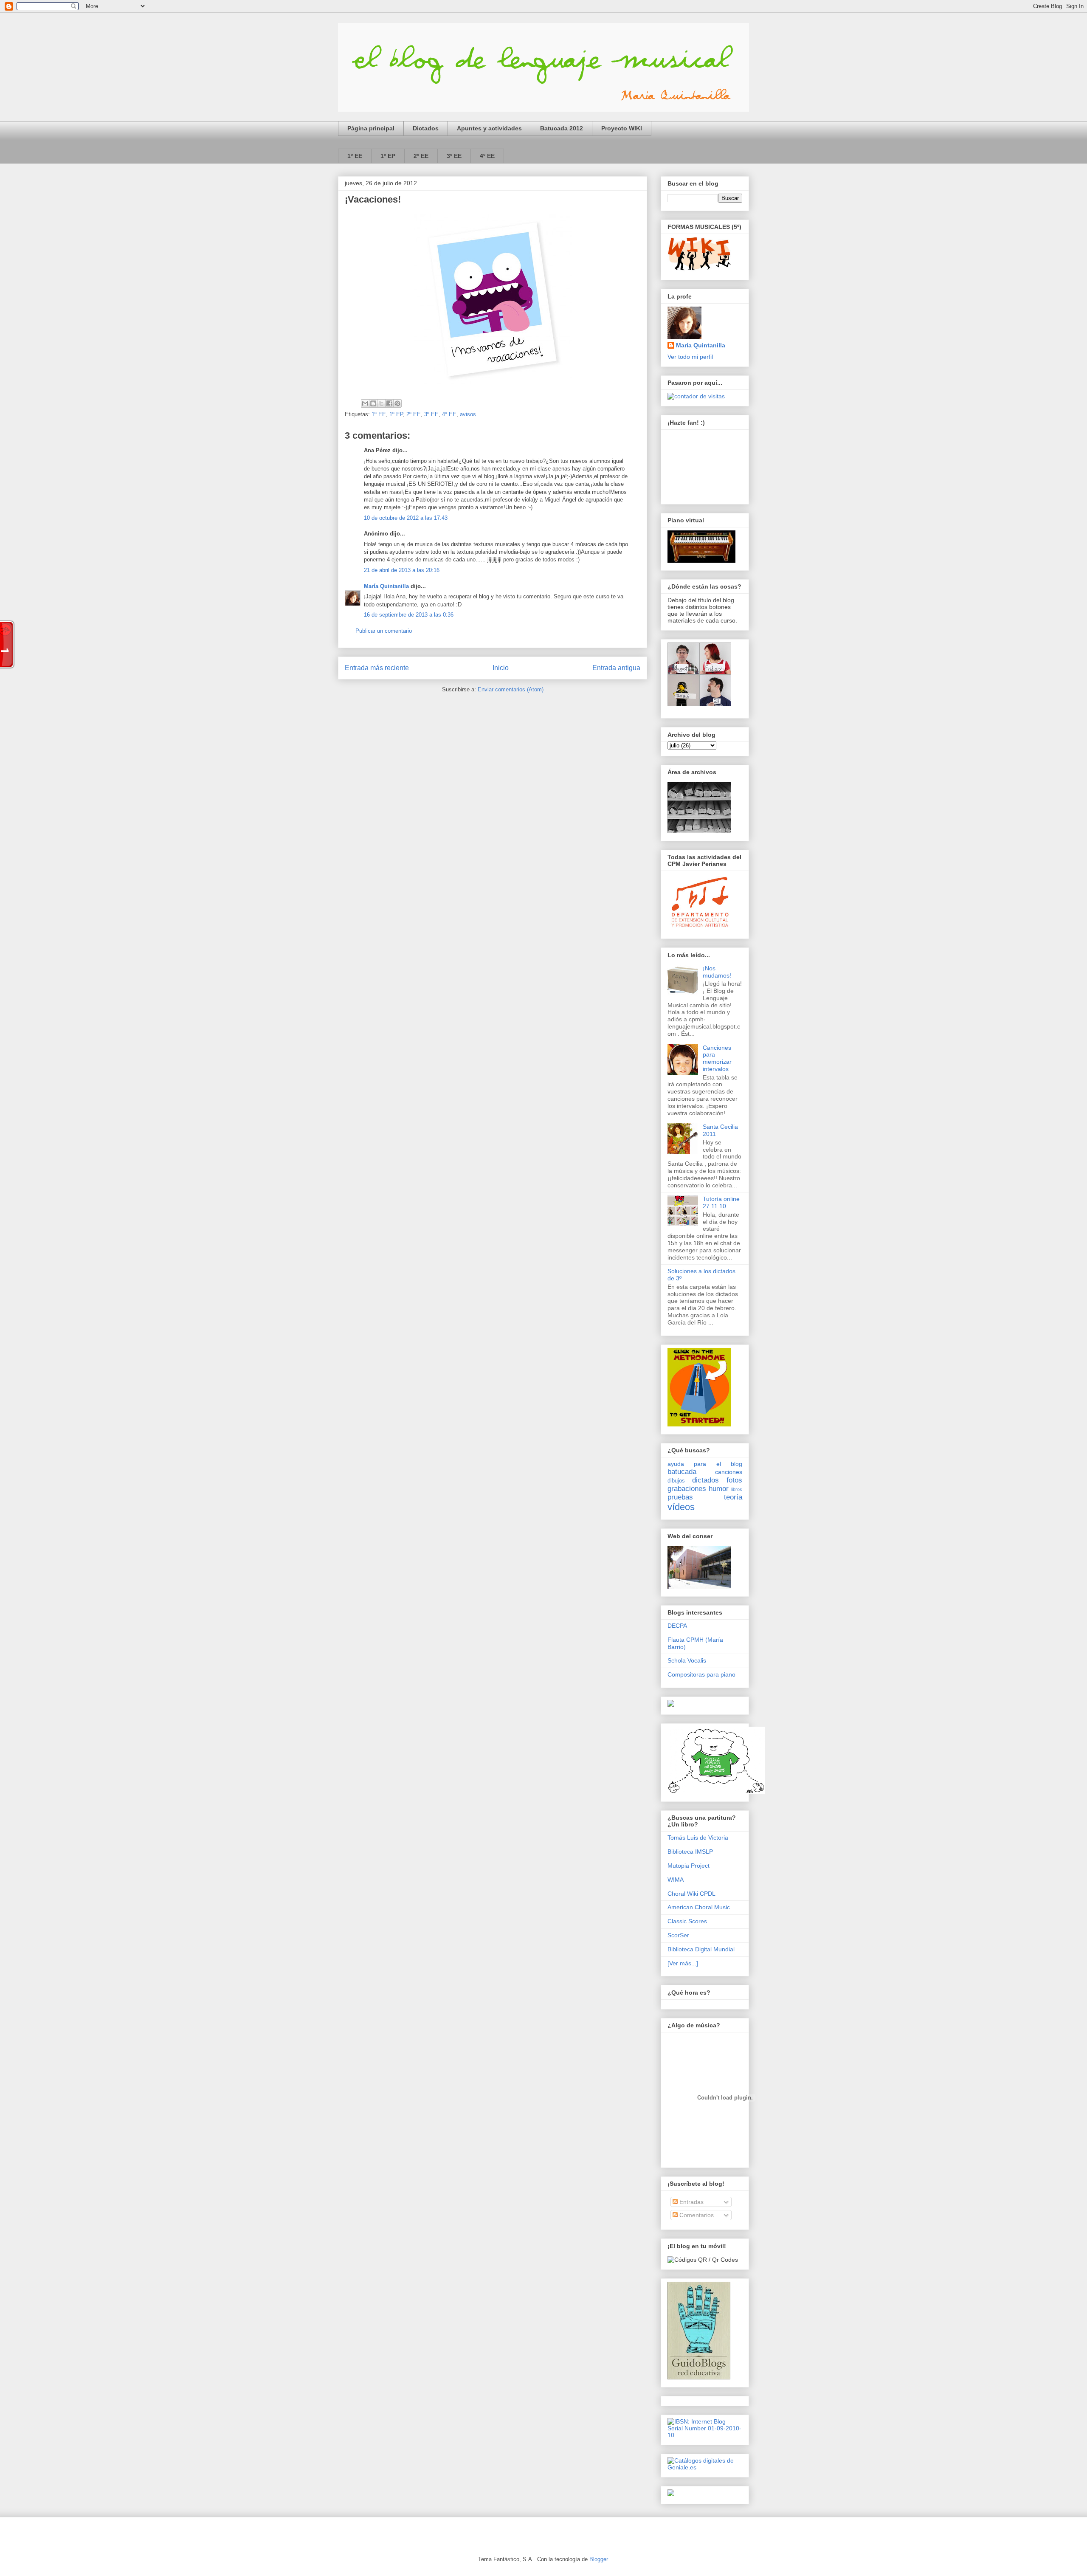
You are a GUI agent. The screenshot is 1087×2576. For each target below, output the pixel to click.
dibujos (676, 1481)
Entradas (691, 2202)
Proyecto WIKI (622, 128)
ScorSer (678, 1935)
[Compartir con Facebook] (389, 403)
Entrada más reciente (377, 668)
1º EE (355, 156)
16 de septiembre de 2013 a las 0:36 (409, 615)
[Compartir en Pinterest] (397, 403)
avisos (468, 414)
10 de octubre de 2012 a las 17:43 (406, 518)
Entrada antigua (616, 668)
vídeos (681, 1507)
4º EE (487, 156)
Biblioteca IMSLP (690, 1852)
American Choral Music (699, 1907)
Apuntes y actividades (489, 128)
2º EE (421, 156)
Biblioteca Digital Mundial (701, 1949)
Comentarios (696, 2215)
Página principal (371, 128)
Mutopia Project (689, 1866)
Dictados (426, 128)
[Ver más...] (683, 1963)
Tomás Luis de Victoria (698, 1838)
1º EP (388, 156)
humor (719, 1489)
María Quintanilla (386, 586)
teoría (733, 1497)
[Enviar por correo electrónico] (365, 403)
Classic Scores (687, 1921)
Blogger (598, 2559)
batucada (682, 1472)
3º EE (454, 156)
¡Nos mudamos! (717, 972)
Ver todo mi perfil (690, 357)
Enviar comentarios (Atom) (511, 689)
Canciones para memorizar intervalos (717, 1058)
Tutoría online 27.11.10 (721, 1202)
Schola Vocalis (687, 1660)
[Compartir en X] (381, 403)
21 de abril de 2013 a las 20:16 (402, 570)
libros (737, 1489)
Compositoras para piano (701, 1674)
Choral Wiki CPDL (691, 1894)
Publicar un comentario (384, 631)
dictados (705, 1480)
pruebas (680, 1497)
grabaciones (687, 1489)
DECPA (677, 1626)
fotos (734, 1480)
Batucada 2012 (562, 128)
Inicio (501, 668)
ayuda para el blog (705, 1464)
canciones (729, 1472)
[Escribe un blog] (373, 403)
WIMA (676, 1880)
